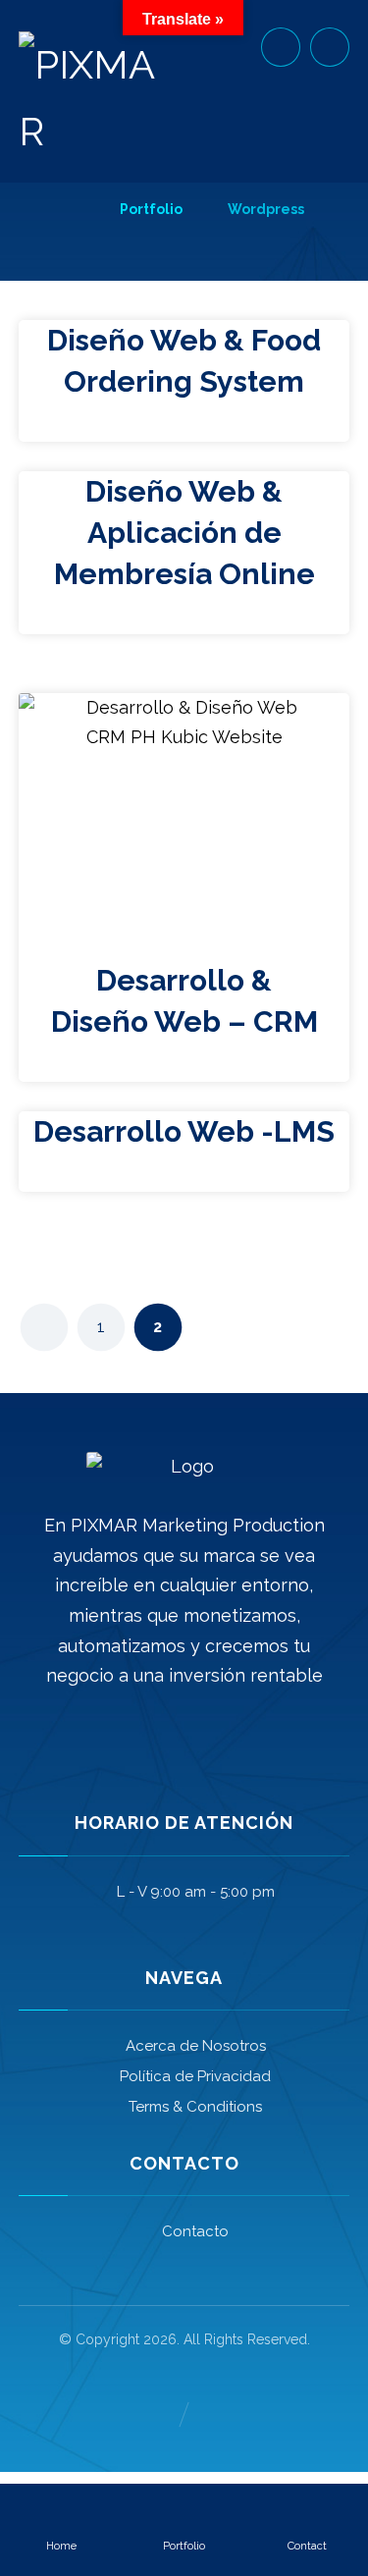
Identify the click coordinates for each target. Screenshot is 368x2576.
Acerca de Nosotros (196, 2046)
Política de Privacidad (195, 2076)
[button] (330, 47)
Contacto (195, 2231)
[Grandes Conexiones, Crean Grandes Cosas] (87, 98)
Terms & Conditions (195, 2107)
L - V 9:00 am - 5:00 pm (196, 1892)
